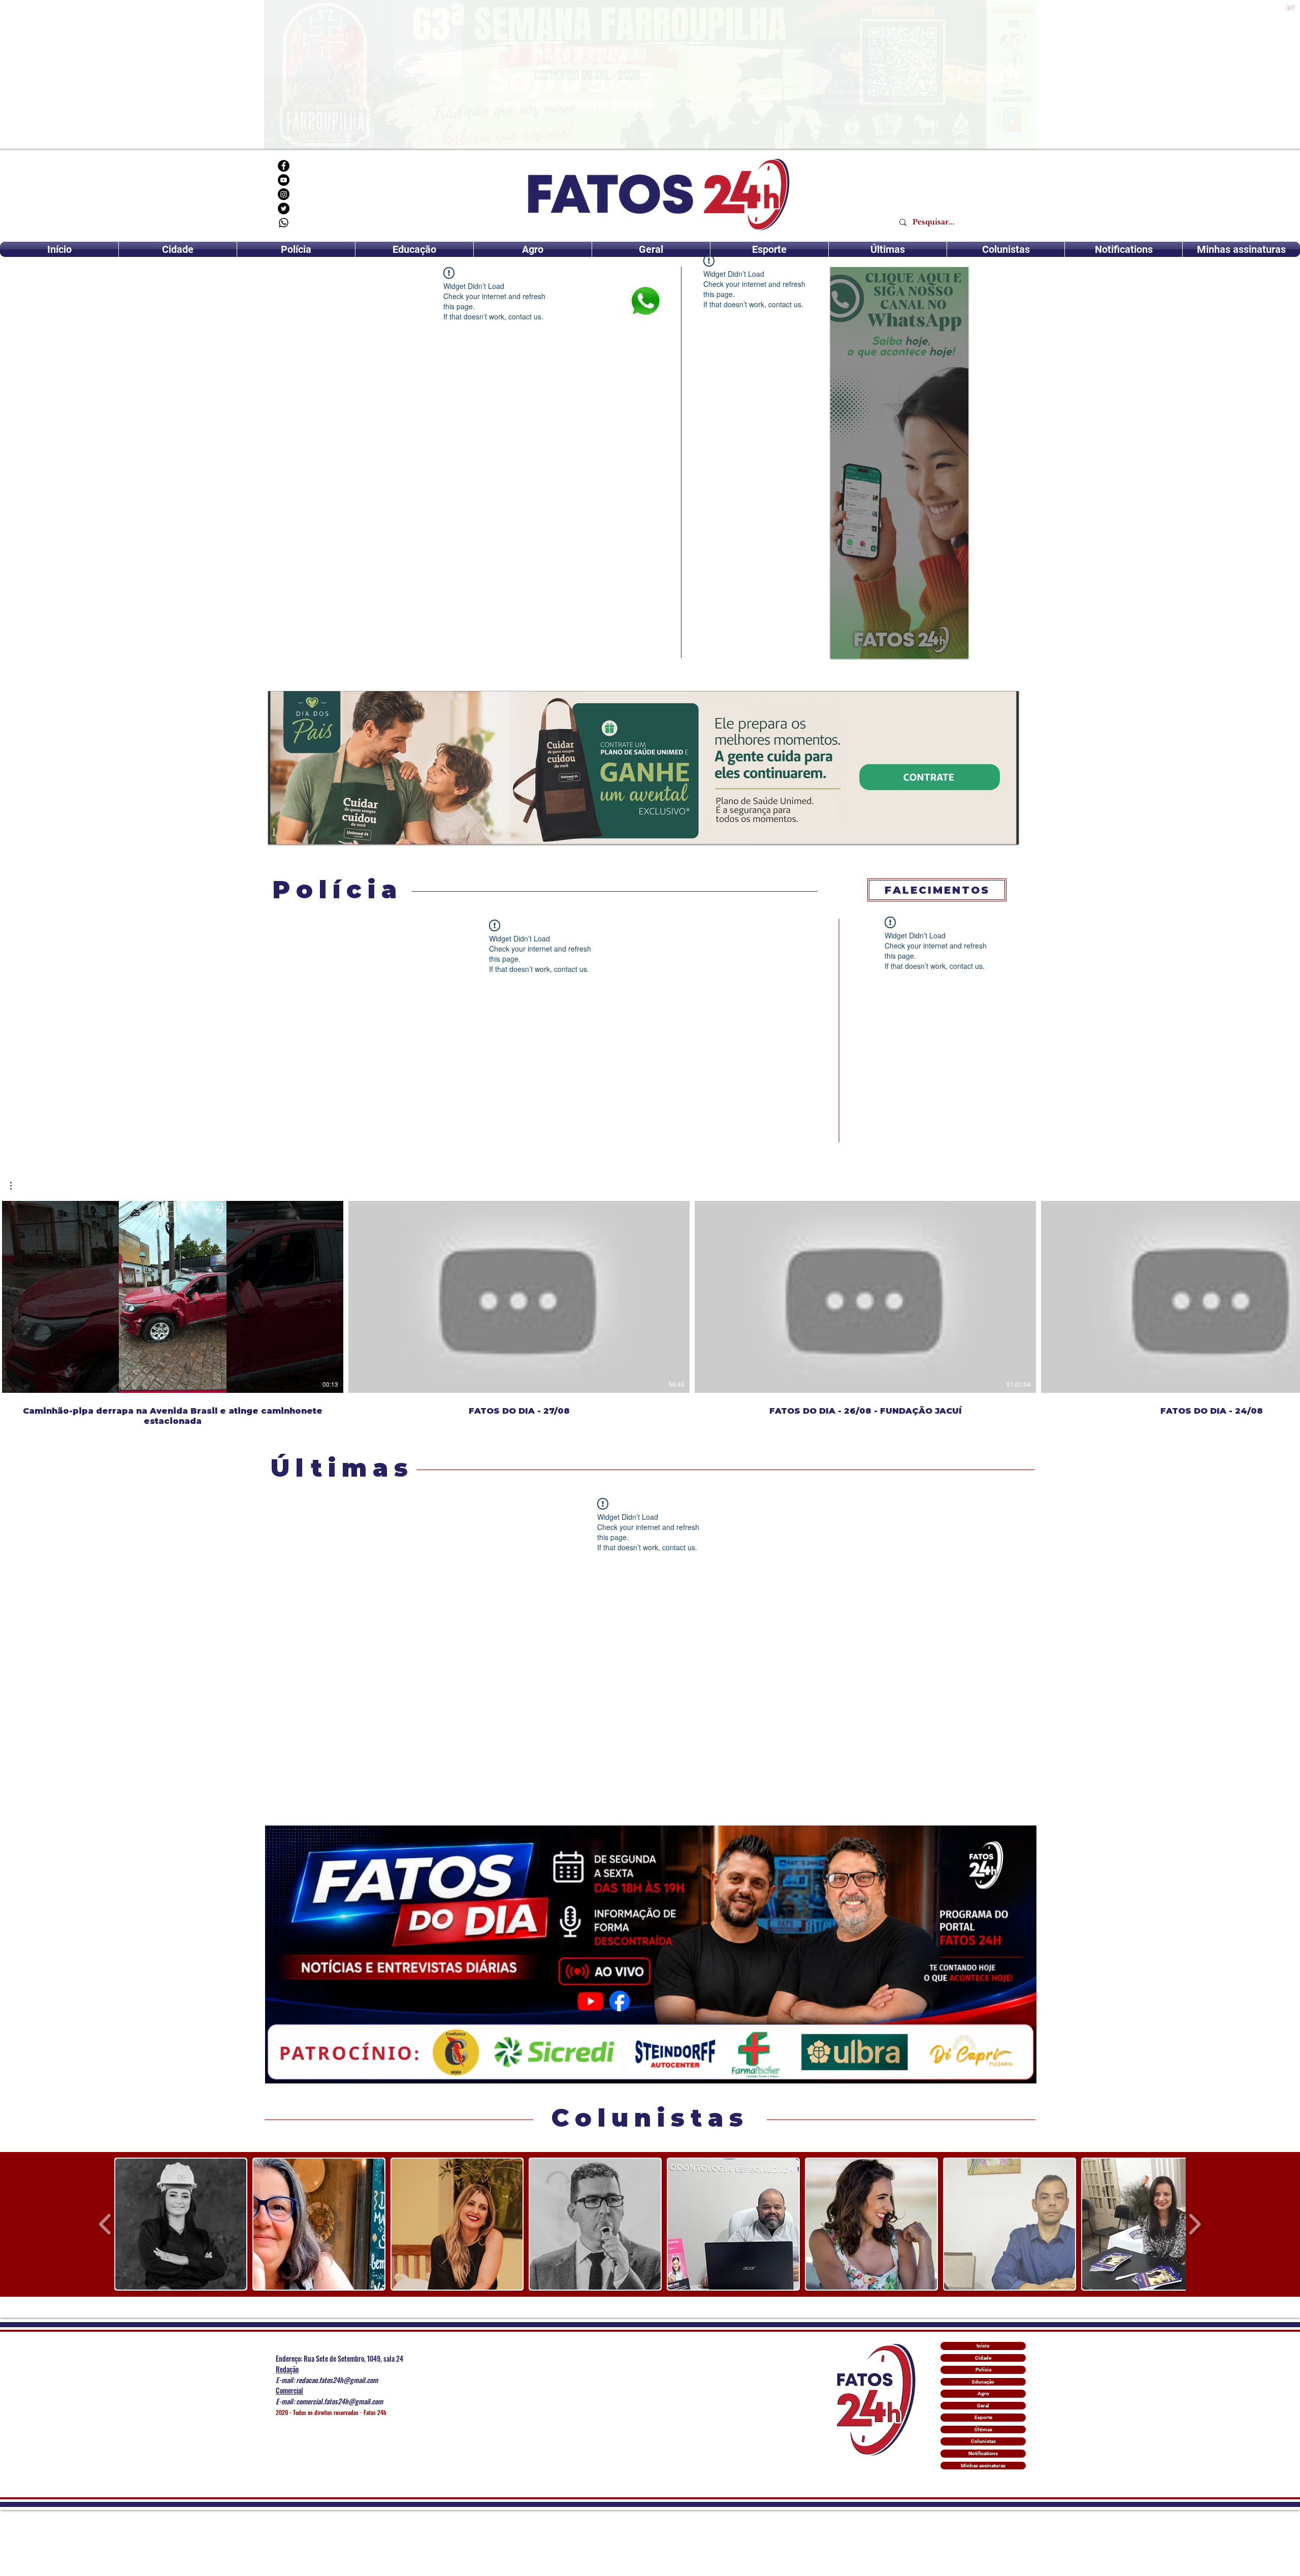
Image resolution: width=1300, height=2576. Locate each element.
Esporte (983, 2417)
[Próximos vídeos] (1286, 1295)
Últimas (983, 2430)
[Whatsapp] (284, 223)
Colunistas (983, 2441)
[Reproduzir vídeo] (173, 1297)
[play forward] (1195, 2224)
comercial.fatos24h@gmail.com (339, 2401)
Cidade (983, 2358)
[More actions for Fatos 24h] (16, 1186)
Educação (983, 2382)
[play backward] (105, 2224)
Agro (983, 2393)
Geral (983, 2406)
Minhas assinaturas (983, 2466)
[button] (16, 1186)
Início (983, 2346)
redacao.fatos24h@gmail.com (337, 2380)
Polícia (983, 2370)
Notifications (983, 2453)
